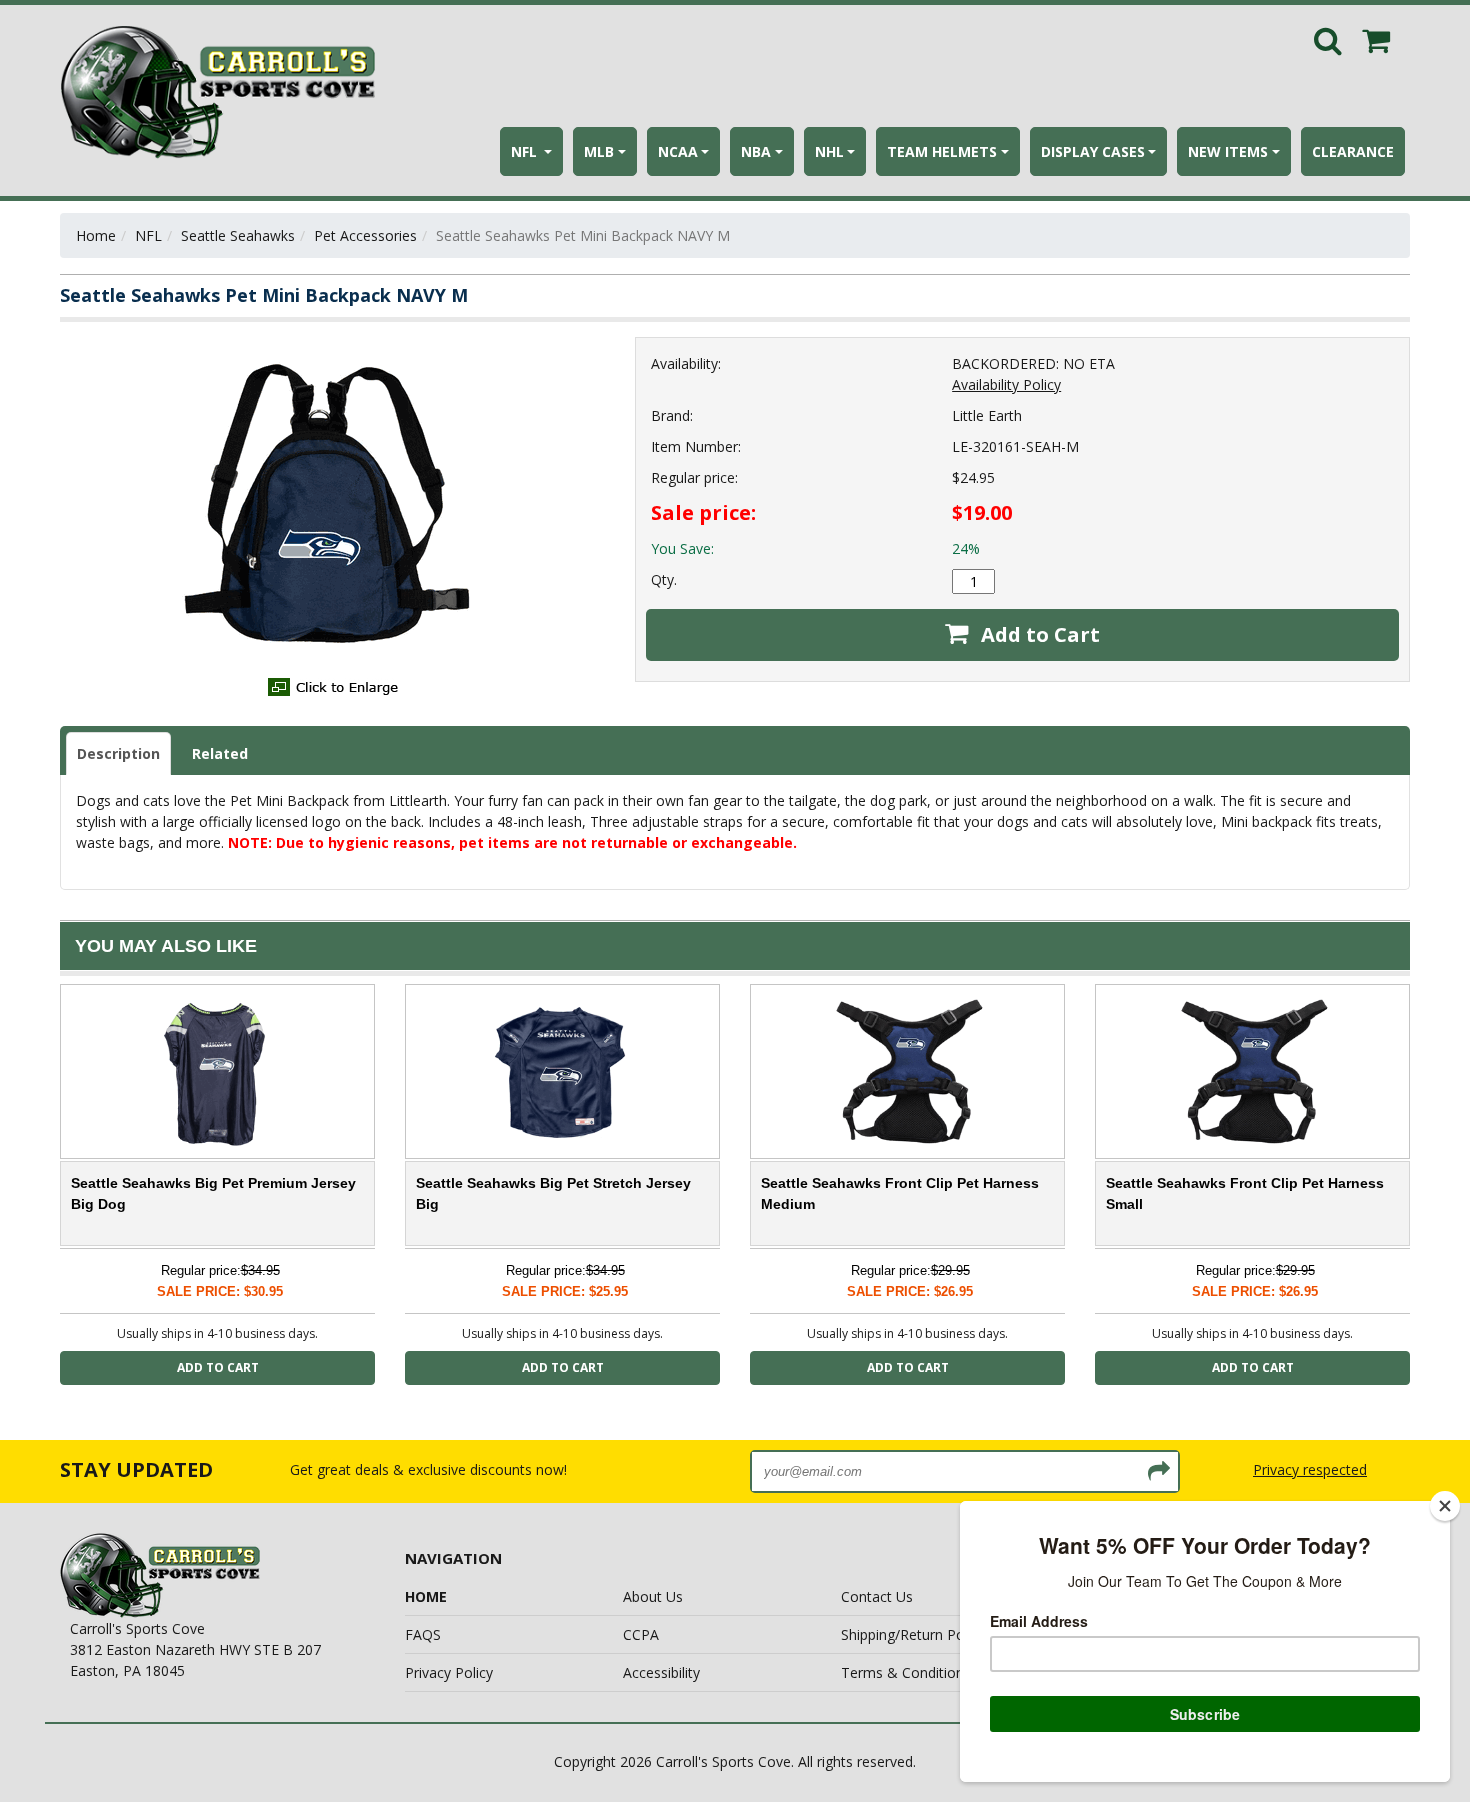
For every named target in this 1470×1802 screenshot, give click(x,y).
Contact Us (877, 1596)
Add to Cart (1038, 634)
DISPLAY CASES (1093, 151)
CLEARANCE (1353, 151)
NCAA (678, 151)
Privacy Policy (449, 1672)
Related (220, 753)
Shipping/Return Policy (913, 1634)
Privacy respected (1310, 1469)
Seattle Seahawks (238, 235)
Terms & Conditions (906, 1672)
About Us (653, 1596)
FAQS (423, 1634)
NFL (526, 151)
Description (118, 753)
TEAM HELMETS (942, 151)
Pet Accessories (365, 235)
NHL (829, 151)
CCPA (641, 1634)
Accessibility (661, 1672)
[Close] (1445, 1506)
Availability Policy (1006, 384)
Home (96, 235)
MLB (599, 151)
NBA (756, 151)
